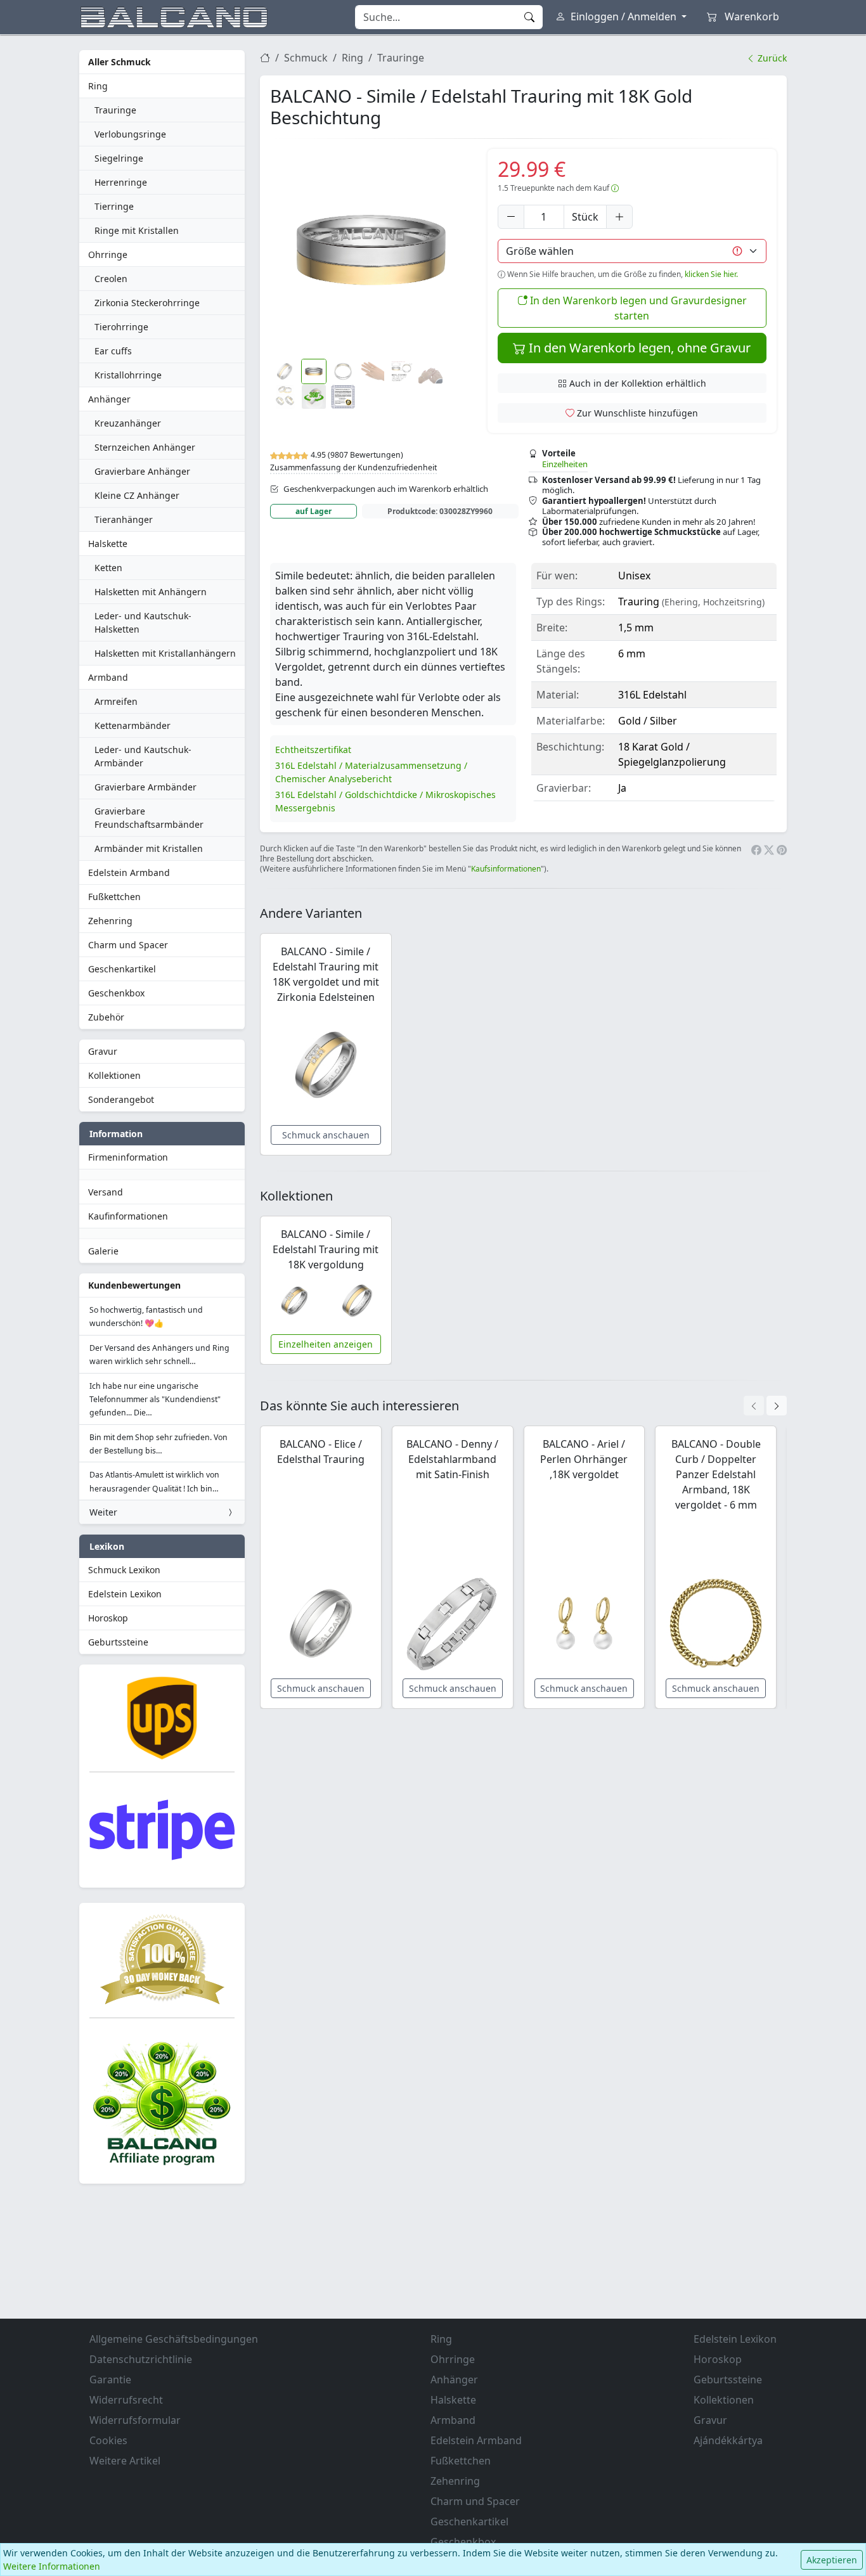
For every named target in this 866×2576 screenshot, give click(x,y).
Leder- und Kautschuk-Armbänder (143, 756)
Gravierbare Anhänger (142, 471)
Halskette (108, 544)
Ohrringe (108, 254)
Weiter (103, 1512)
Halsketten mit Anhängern (151, 592)
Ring (98, 86)
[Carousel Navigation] (765, 1406)
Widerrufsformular (135, 2420)
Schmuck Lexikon (124, 1570)
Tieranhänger (124, 519)
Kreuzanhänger (128, 423)
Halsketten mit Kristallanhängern (165, 653)
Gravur (103, 1051)
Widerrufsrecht (126, 2400)
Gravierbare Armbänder (145, 787)
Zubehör (106, 1017)
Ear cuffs (113, 351)
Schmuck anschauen (326, 1135)
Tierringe (114, 206)
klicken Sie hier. (711, 274)
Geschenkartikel (122, 969)
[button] (371, 250)
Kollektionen (114, 1075)
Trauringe (115, 110)
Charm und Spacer (128, 945)
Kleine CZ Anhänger (137, 495)
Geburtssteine (118, 1642)
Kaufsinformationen (506, 869)
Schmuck (306, 58)
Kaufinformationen (128, 1216)
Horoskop (108, 1618)
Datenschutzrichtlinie (141, 2359)
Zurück (771, 58)
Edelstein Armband (129, 873)
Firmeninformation (128, 1157)
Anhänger (109, 399)
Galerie (103, 1251)
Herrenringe (121, 182)
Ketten (108, 568)
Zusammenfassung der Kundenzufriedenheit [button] (353, 467)
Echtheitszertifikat (313, 750)
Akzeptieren (832, 2560)
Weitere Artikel (125, 2461)
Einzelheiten (565, 464)
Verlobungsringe (130, 134)
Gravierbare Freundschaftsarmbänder (149, 818)
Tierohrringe (121, 327)
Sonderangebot (121, 1099)
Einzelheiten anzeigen (326, 1344)
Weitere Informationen (52, 2566)
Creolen (111, 279)
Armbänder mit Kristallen (149, 848)
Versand (106, 1192)
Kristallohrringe (128, 375)
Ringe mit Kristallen (137, 230)
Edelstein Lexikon (125, 1594)
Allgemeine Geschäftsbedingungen (174, 2339)
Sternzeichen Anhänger (145, 447)
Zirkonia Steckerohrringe (147, 303)
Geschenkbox (116, 993)
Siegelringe (119, 158)
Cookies (108, 2440)
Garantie (110, 2380)
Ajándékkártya (728, 2440)
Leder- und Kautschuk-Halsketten (143, 622)
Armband (108, 677)
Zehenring (110, 921)
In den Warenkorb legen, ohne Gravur (638, 348)
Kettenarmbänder (132, 725)
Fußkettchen (114, 897)
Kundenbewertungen (134, 1285)
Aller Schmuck (120, 62)
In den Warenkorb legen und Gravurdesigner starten (637, 308)
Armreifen (116, 701)
